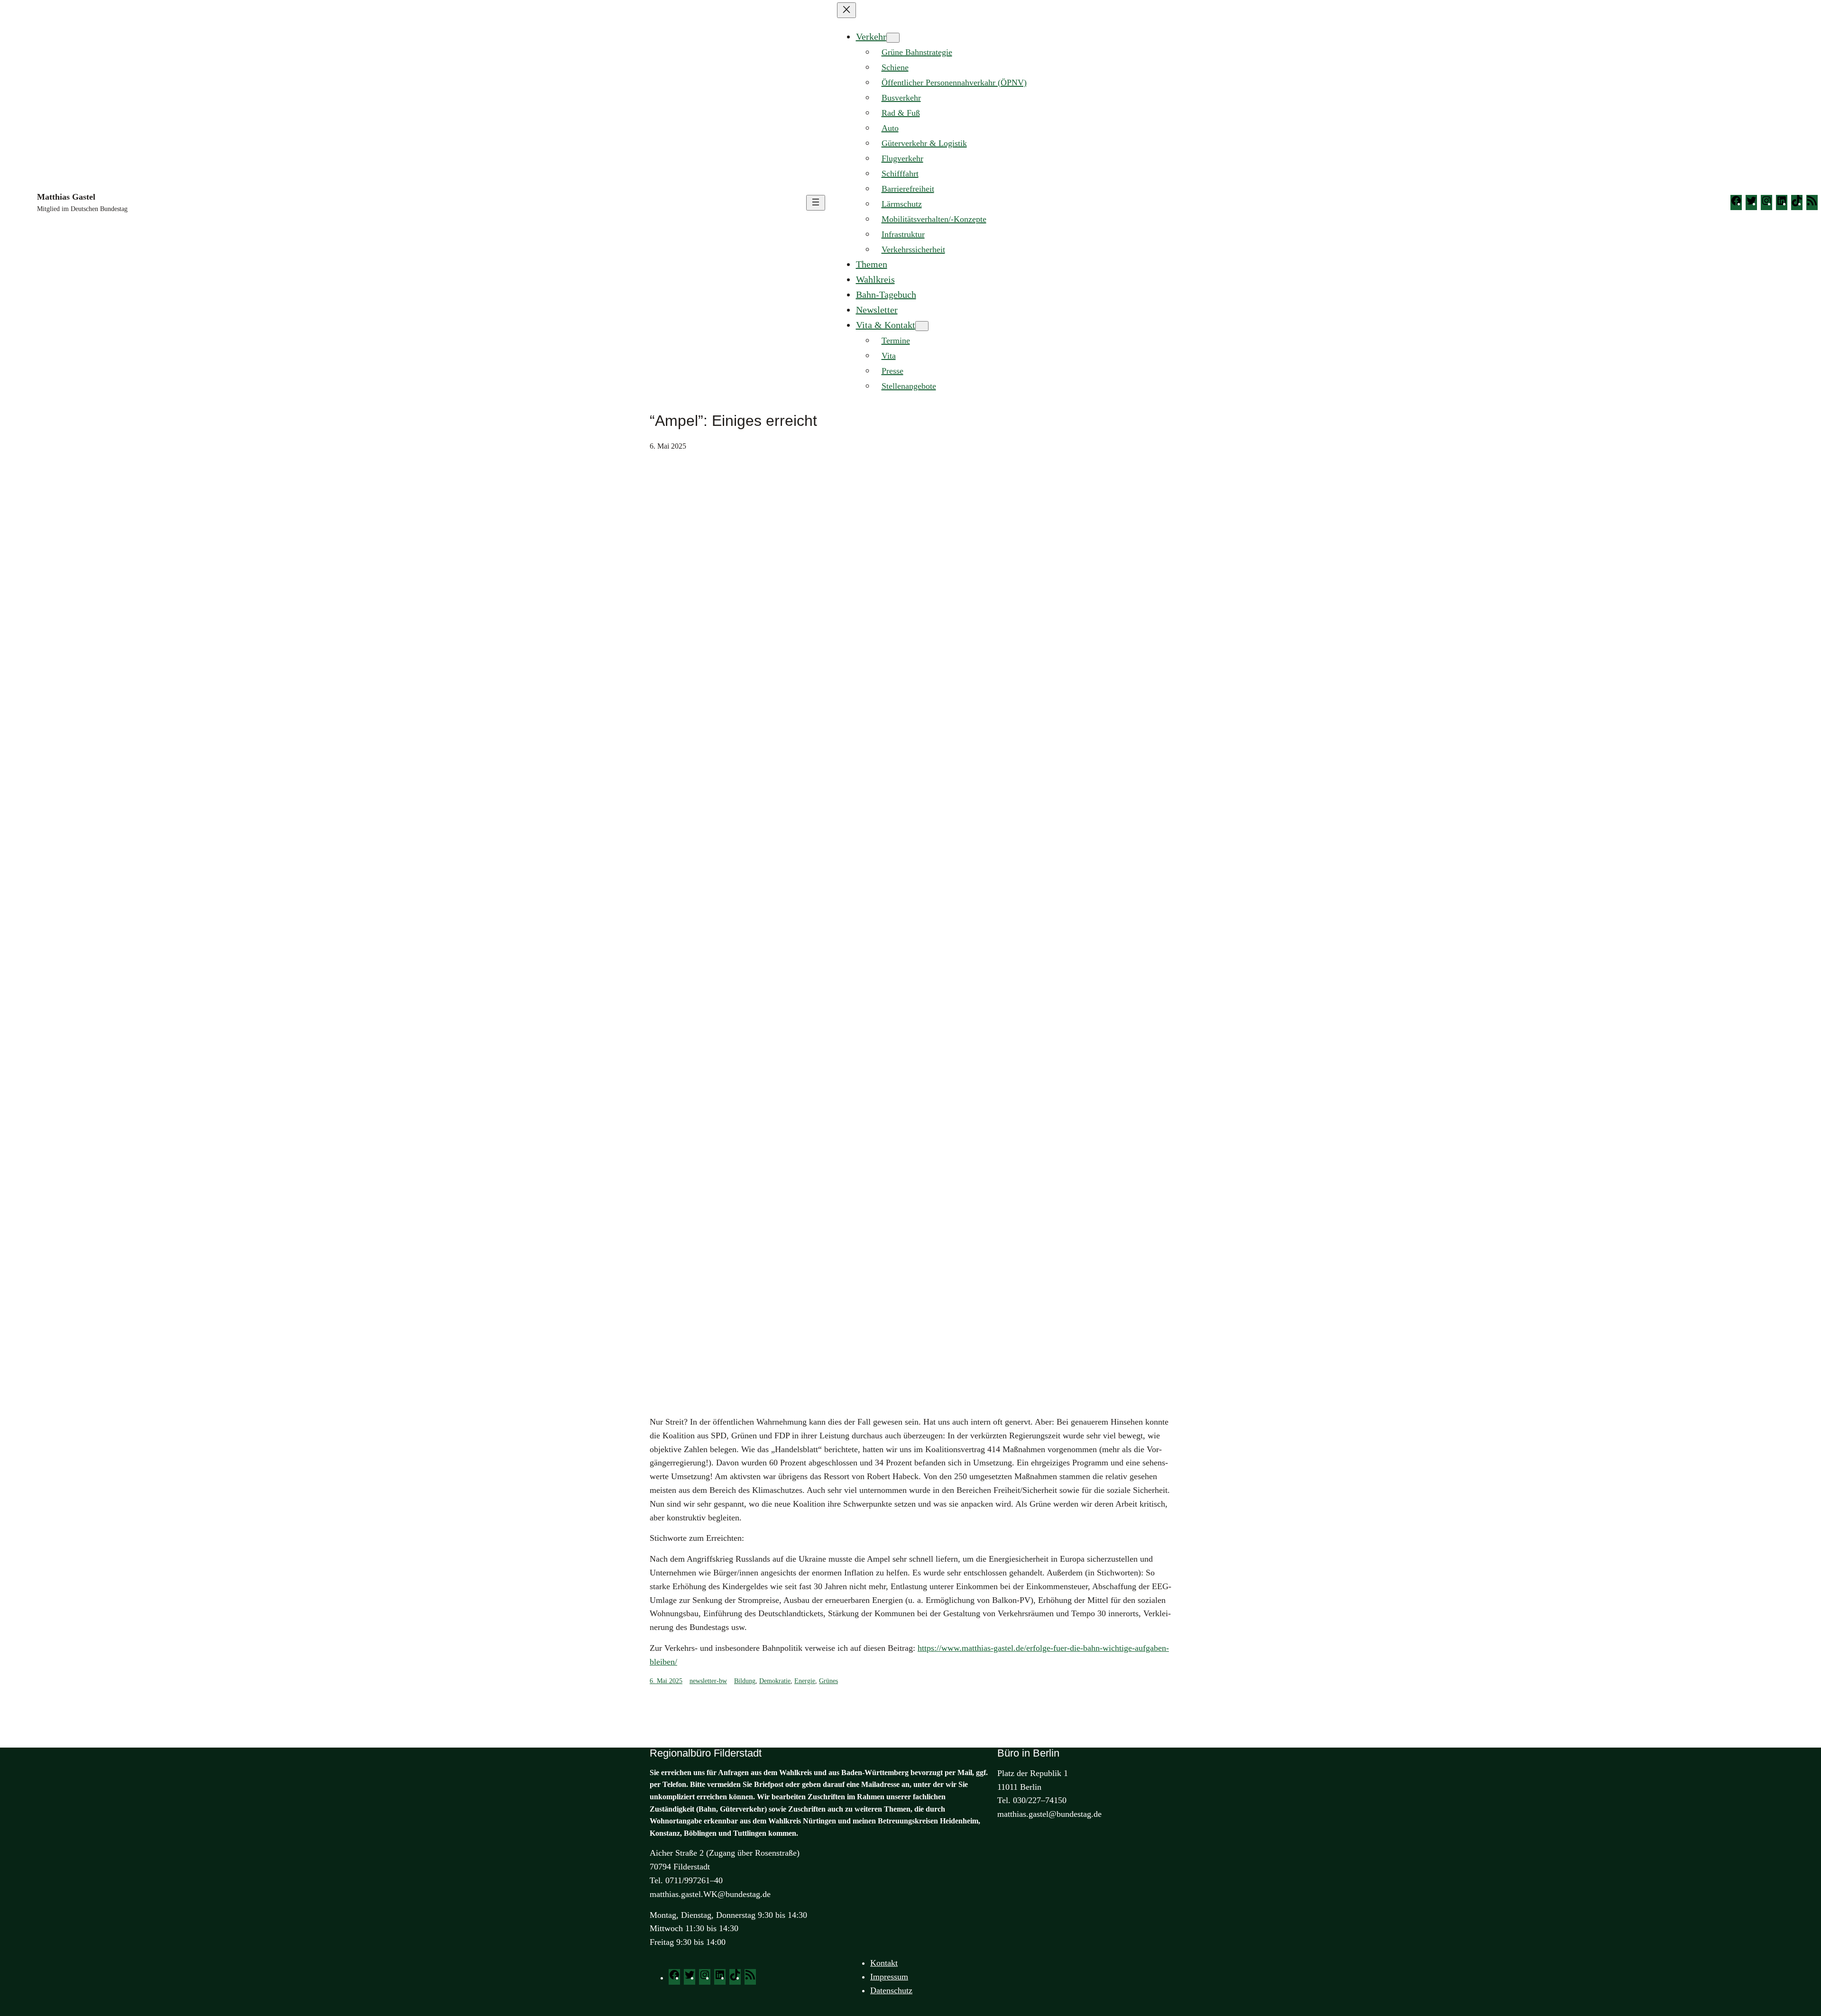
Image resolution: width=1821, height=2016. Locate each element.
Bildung (745, 1681)
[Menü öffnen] (816, 203)
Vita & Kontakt (886, 325)
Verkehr (871, 37)
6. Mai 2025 (666, 1681)
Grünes (828, 1681)
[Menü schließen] (846, 10)
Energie (805, 1681)
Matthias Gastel (66, 197)
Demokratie (775, 1681)
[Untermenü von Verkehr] (893, 38)
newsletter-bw (708, 1681)
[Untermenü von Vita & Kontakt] (922, 326)
